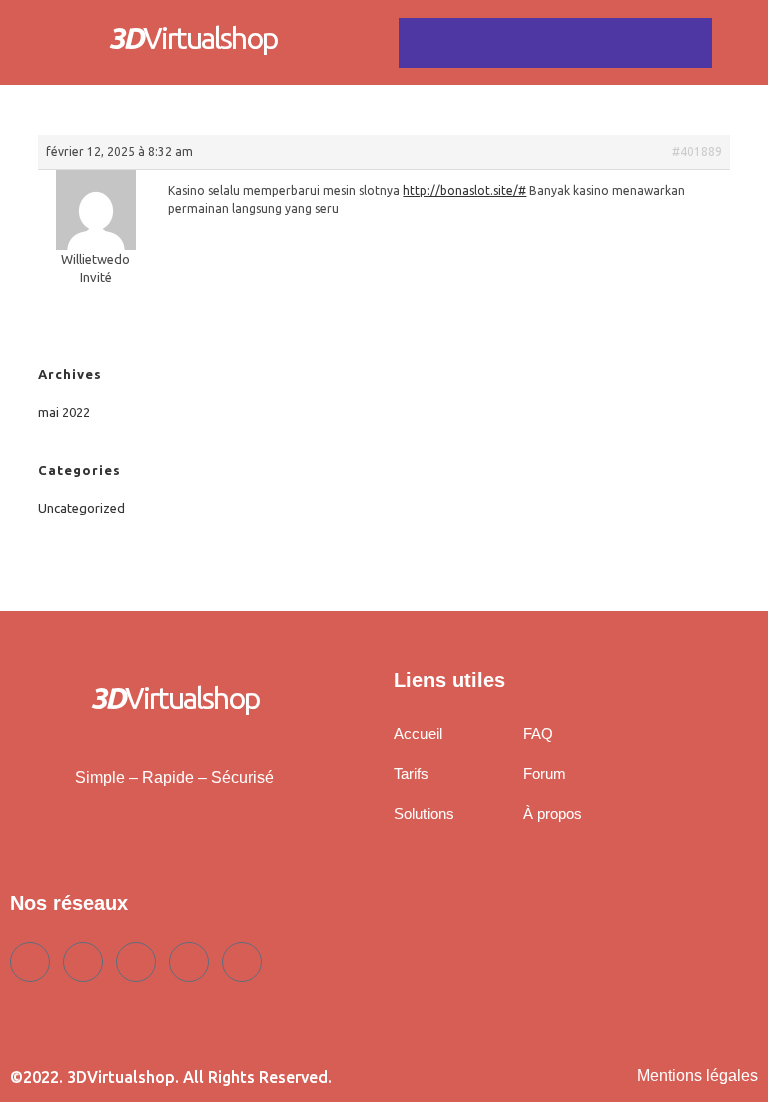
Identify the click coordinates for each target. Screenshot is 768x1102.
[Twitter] (83, 962)
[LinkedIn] (136, 962)
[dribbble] (189, 962)
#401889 (697, 151)
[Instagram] (242, 962)
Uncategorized (81, 508)
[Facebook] (30, 962)
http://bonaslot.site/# (464, 190)
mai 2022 (64, 412)
